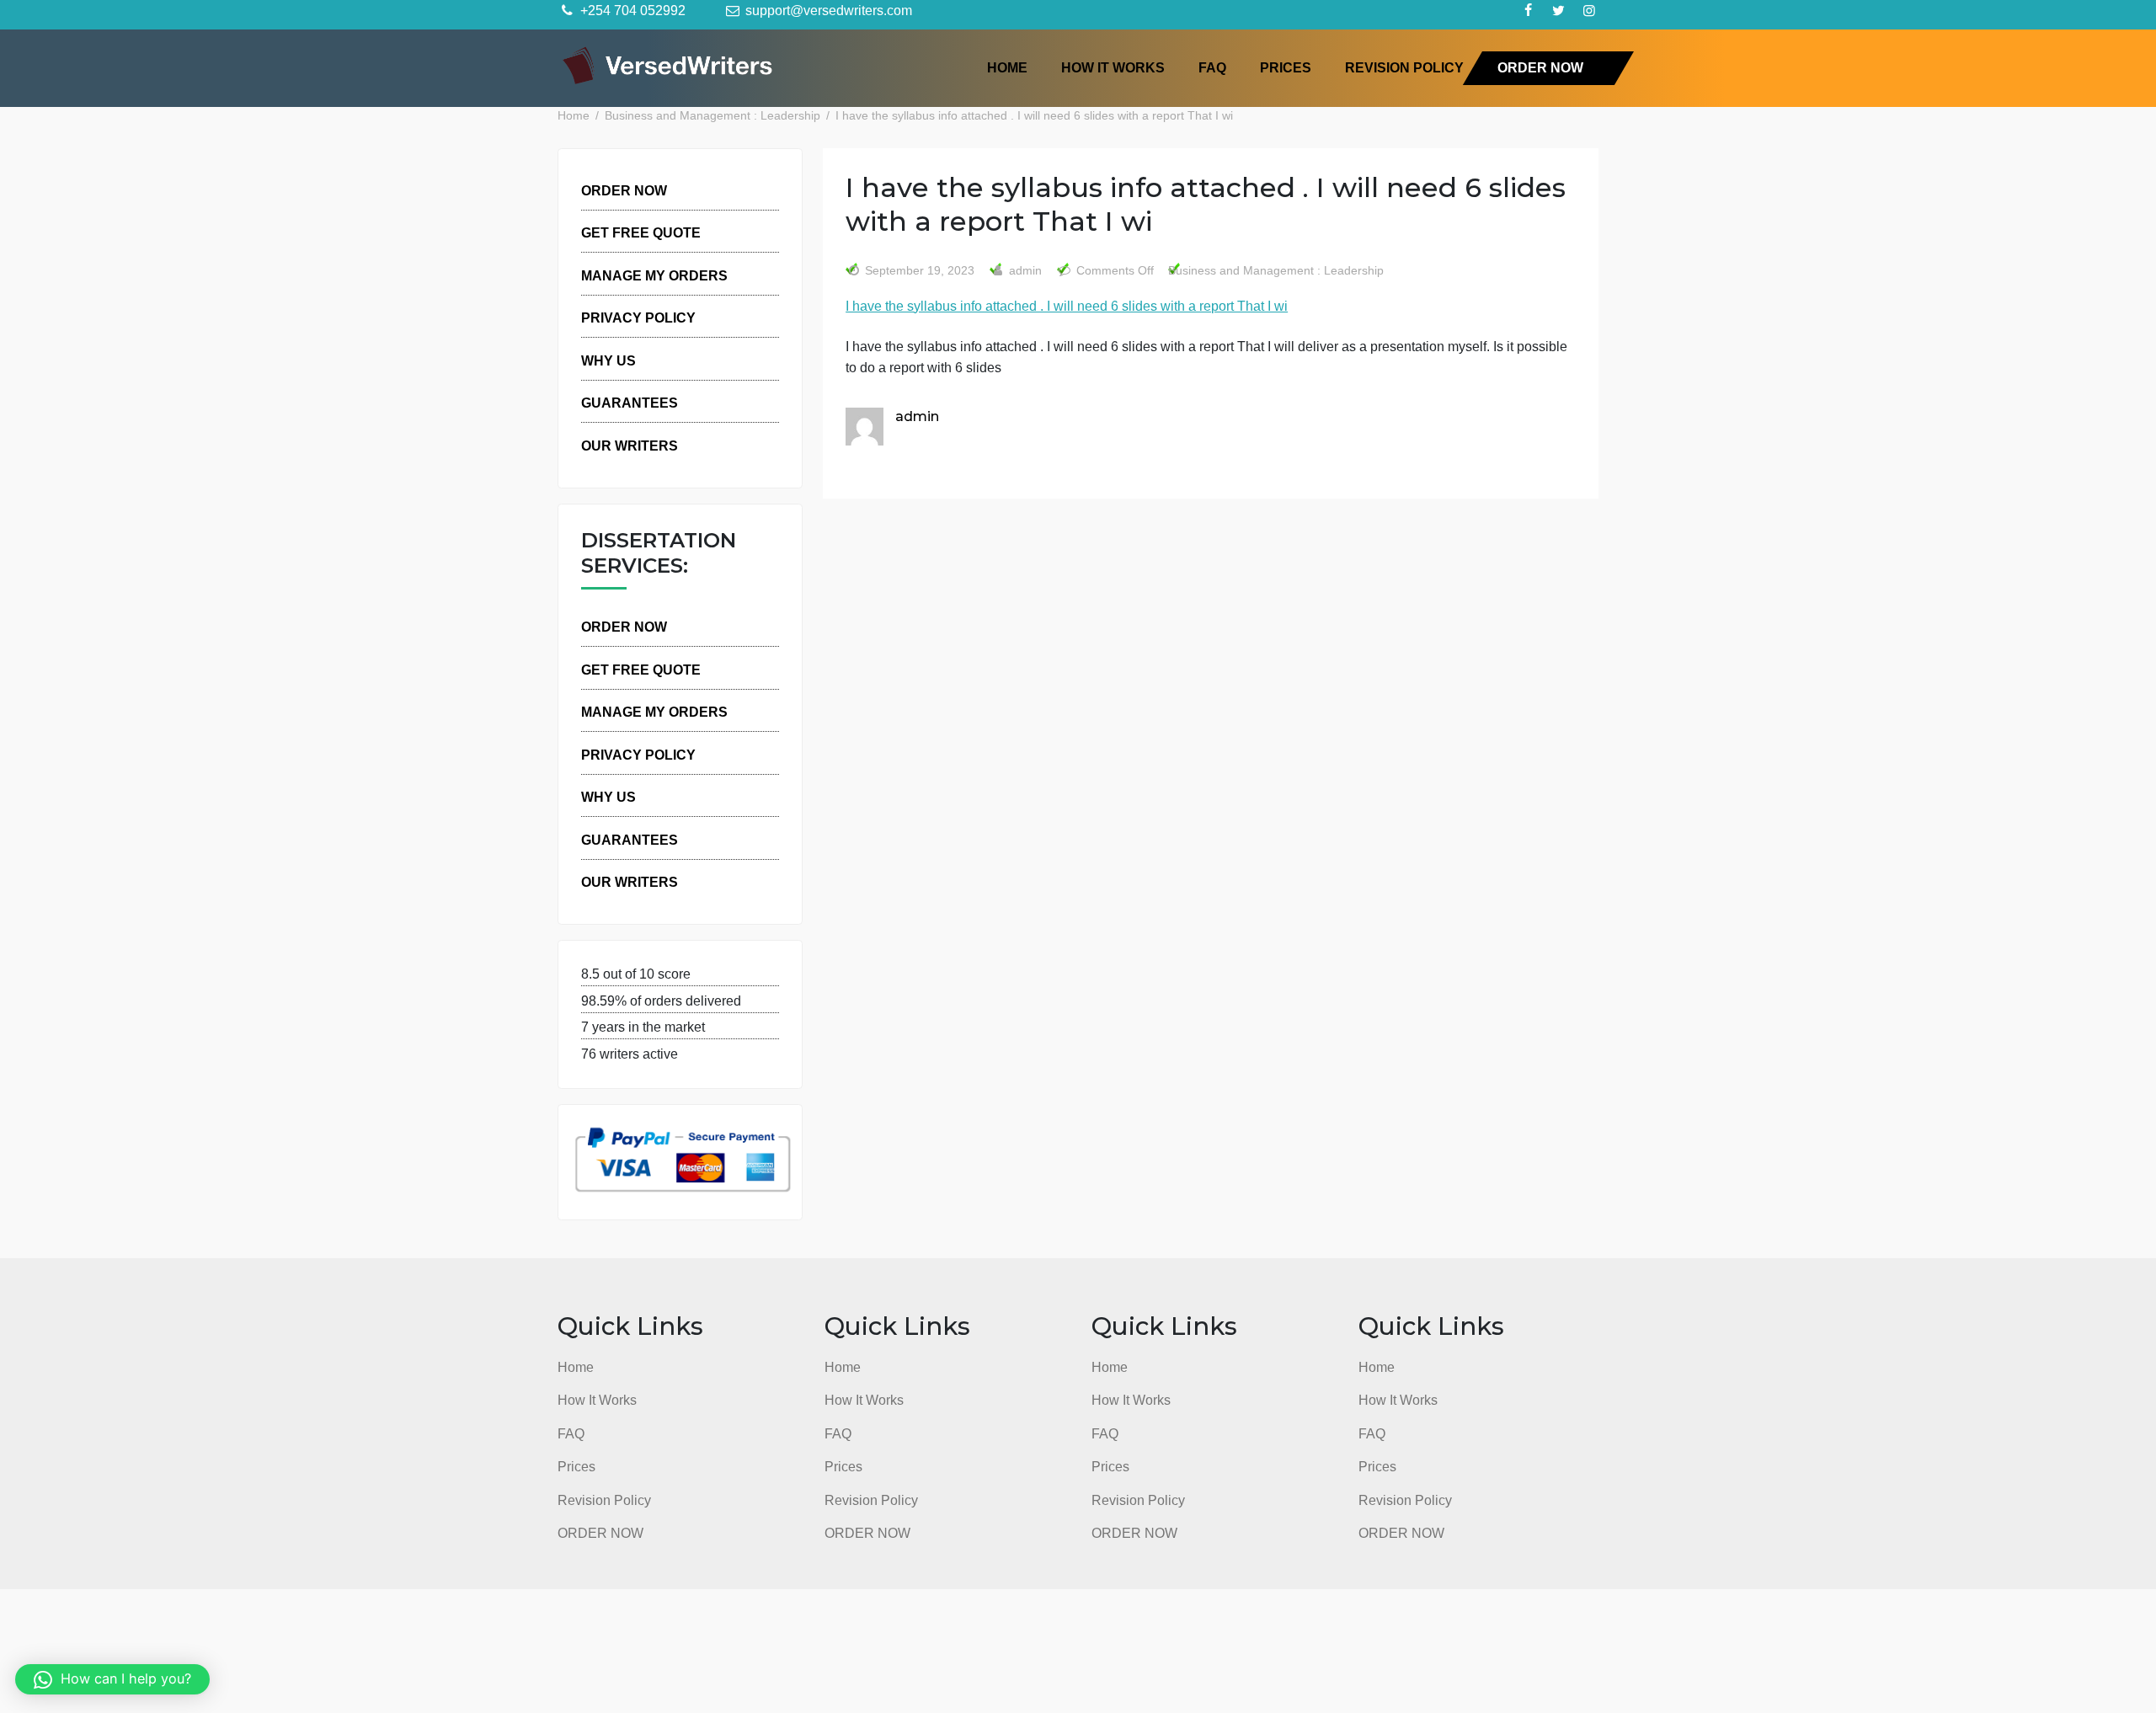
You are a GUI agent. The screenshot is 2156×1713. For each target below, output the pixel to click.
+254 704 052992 (631, 10)
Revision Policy (1404, 67)
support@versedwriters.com (827, 10)
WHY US (608, 360)
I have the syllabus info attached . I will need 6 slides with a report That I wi (1067, 306)
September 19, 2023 (920, 271)
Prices (1286, 67)
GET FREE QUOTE (641, 232)
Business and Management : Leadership (1276, 271)
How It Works (1113, 67)
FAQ (1212, 67)
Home (1007, 67)
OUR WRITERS (630, 446)
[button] (112, 1679)
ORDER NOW (1540, 67)
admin (1024, 271)
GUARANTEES (630, 403)
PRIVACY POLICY (638, 318)
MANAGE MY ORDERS (654, 275)
